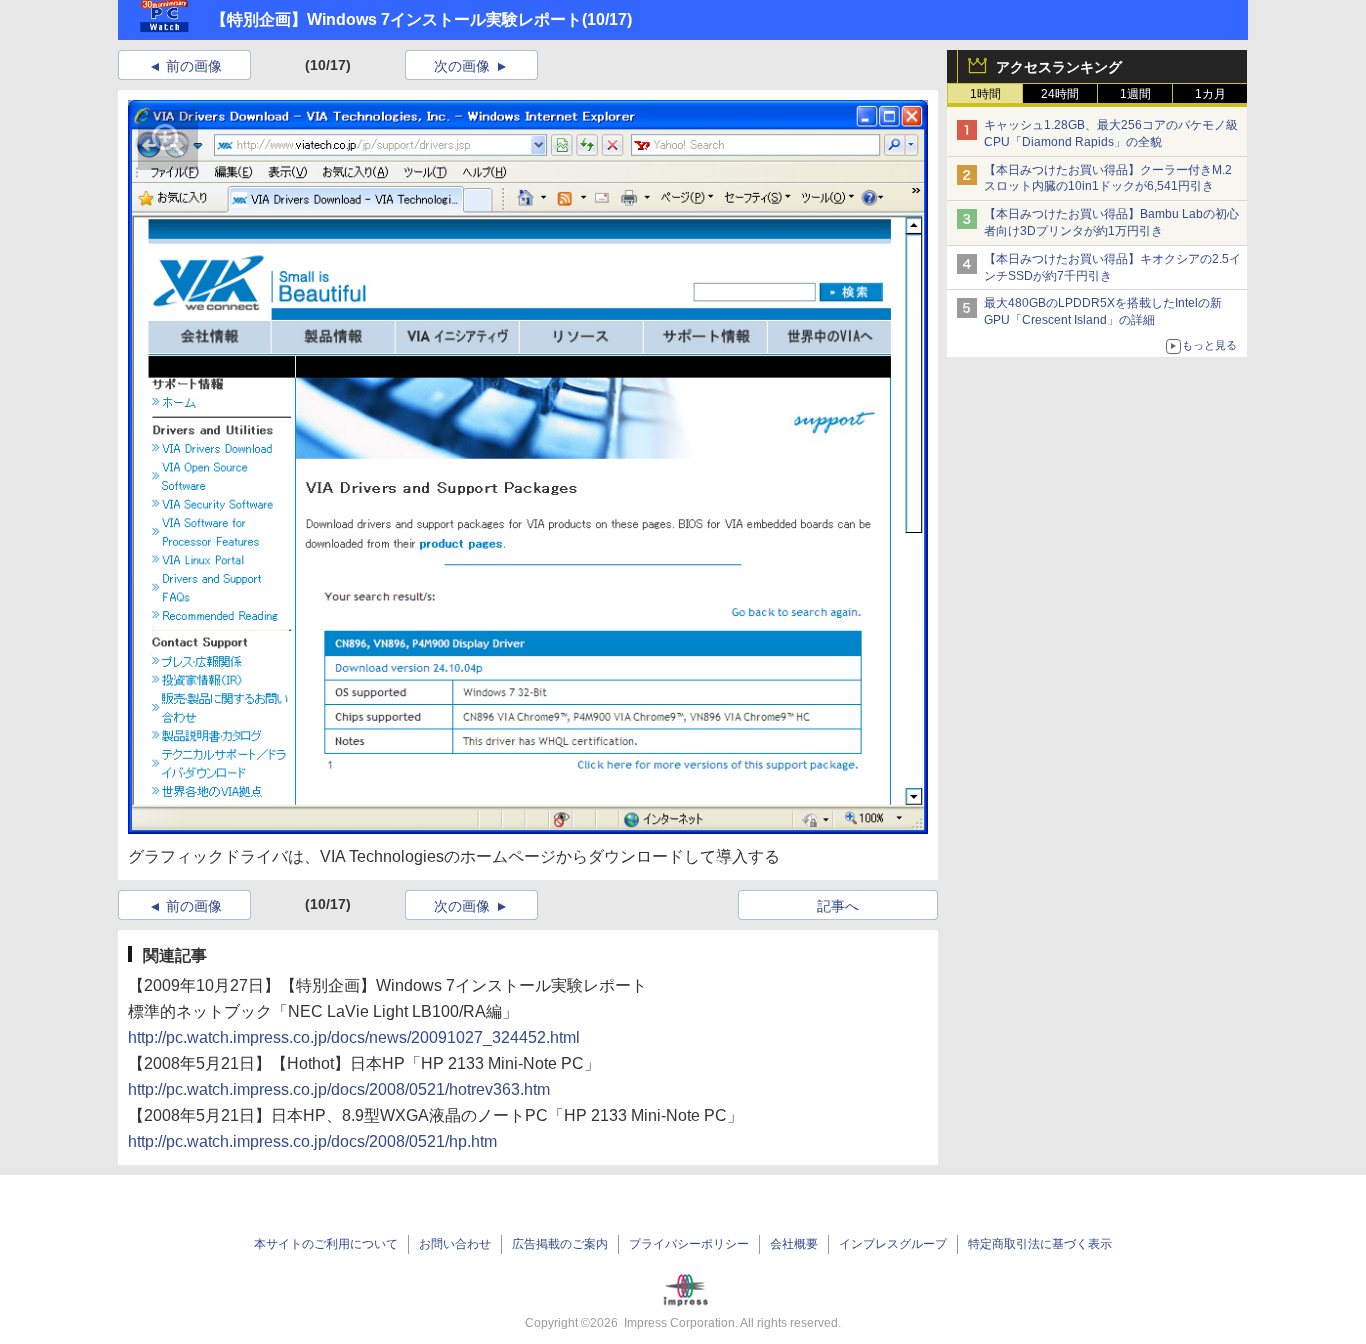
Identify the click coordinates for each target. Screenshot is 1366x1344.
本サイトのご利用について (326, 1244)
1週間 (1135, 94)
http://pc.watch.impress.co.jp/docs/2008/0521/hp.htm (312, 1141)
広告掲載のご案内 (560, 1244)
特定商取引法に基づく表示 (1040, 1244)
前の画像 (194, 66)
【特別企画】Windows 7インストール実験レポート (396, 19)
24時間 (1060, 94)
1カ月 (1210, 94)
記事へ (838, 906)
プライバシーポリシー (689, 1244)
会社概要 (794, 1244)
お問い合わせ (455, 1244)
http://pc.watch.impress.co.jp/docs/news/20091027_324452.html (354, 1037)
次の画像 (462, 66)
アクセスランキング (1059, 67)
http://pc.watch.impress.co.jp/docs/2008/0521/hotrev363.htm (339, 1089)
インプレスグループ (893, 1244)
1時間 (985, 94)
